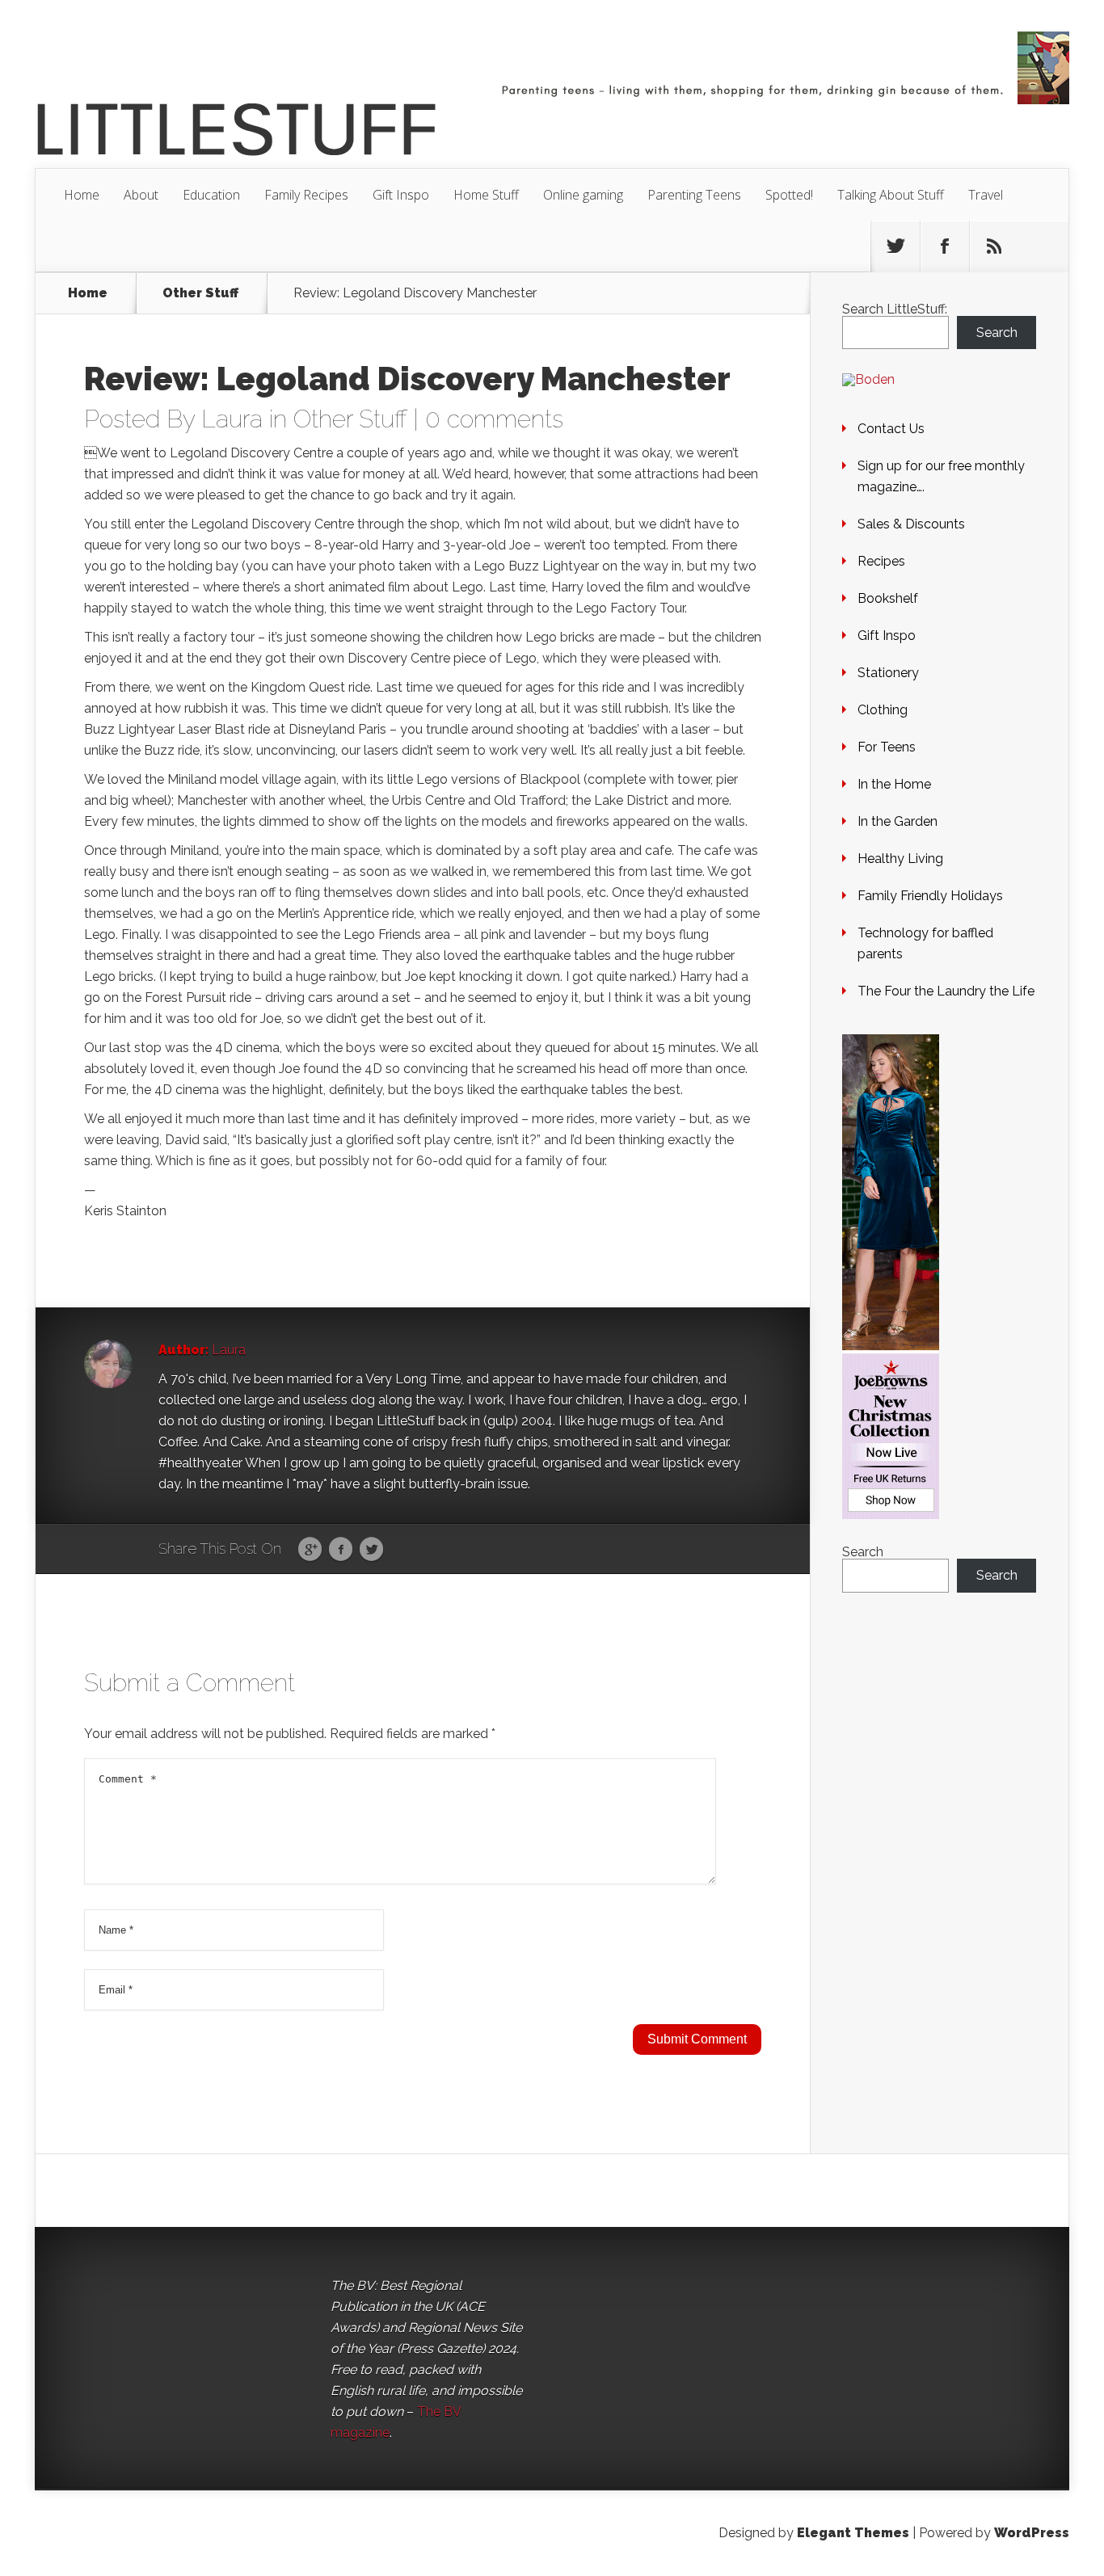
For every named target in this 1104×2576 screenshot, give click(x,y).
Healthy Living (900, 859)
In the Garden (898, 821)
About (141, 195)
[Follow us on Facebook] (945, 246)
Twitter (371, 1550)
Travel (986, 195)
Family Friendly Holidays (930, 896)
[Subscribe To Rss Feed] (994, 246)
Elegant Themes (853, 2533)
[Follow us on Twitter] (895, 246)
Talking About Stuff (891, 195)
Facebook (341, 1550)
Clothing (883, 710)
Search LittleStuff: (895, 309)
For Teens (887, 747)
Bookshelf (888, 598)
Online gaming (583, 195)
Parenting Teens (694, 195)
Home (82, 195)
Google (310, 1550)
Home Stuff (486, 195)
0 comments (494, 419)
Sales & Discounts (911, 524)
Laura (232, 419)
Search (997, 333)
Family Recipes (306, 195)
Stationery (888, 673)
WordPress (1032, 2533)
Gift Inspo (401, 195)
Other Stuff (200, 293)
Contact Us (891, 429)
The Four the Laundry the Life (946, 991)
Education (211, 195)
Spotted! (789, 195)
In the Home (894, 784)
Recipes (881, 561)
